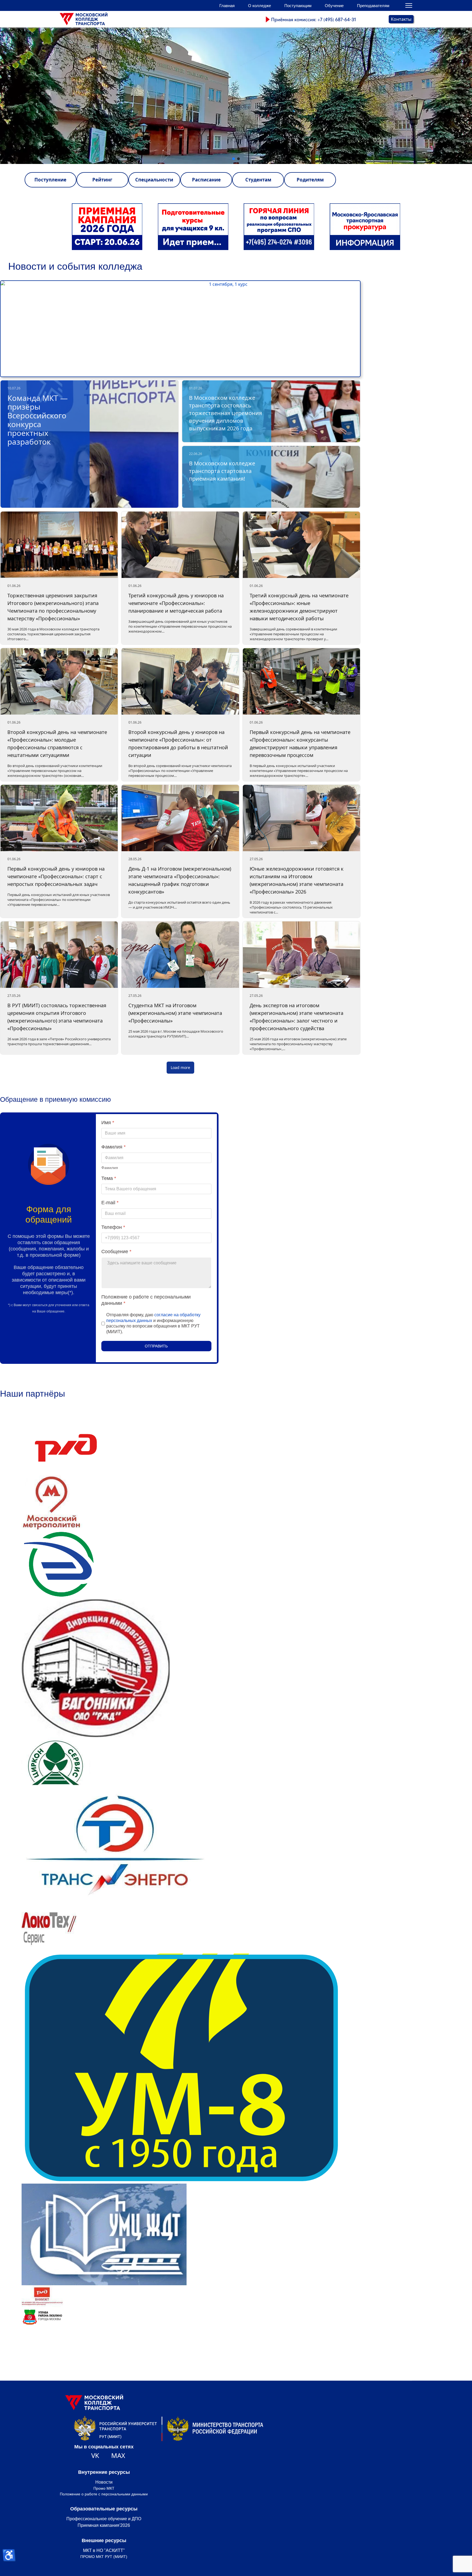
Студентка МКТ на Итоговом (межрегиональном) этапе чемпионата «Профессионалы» (175, 1013)
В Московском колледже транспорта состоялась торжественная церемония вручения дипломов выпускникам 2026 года (225, 413)
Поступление (50, 180)
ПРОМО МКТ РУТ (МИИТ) (104, 2557)
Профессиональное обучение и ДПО (104, 2519)
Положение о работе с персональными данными (104, 2494)
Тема (109, 1178)
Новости (104, 2482)
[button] (236, 96)
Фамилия (113, 1147)
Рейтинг (102, 180)
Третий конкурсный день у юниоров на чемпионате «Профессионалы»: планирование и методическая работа (176, 603)
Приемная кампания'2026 (104, 2525)
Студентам (258, 180)
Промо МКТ (104, 2488)
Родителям (310, 180)
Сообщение (116, 1252)
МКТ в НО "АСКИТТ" (104, 2550)
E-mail (110, 1203)
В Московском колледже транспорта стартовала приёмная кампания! (222, 471)
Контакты (401, 19)
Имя (108, 1123)
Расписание (206, 180)
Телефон (113, 1227)
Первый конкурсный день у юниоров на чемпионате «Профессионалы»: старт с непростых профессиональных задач (56, 876)
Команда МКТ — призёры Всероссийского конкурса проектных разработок (38, 420)
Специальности (154, 180)
